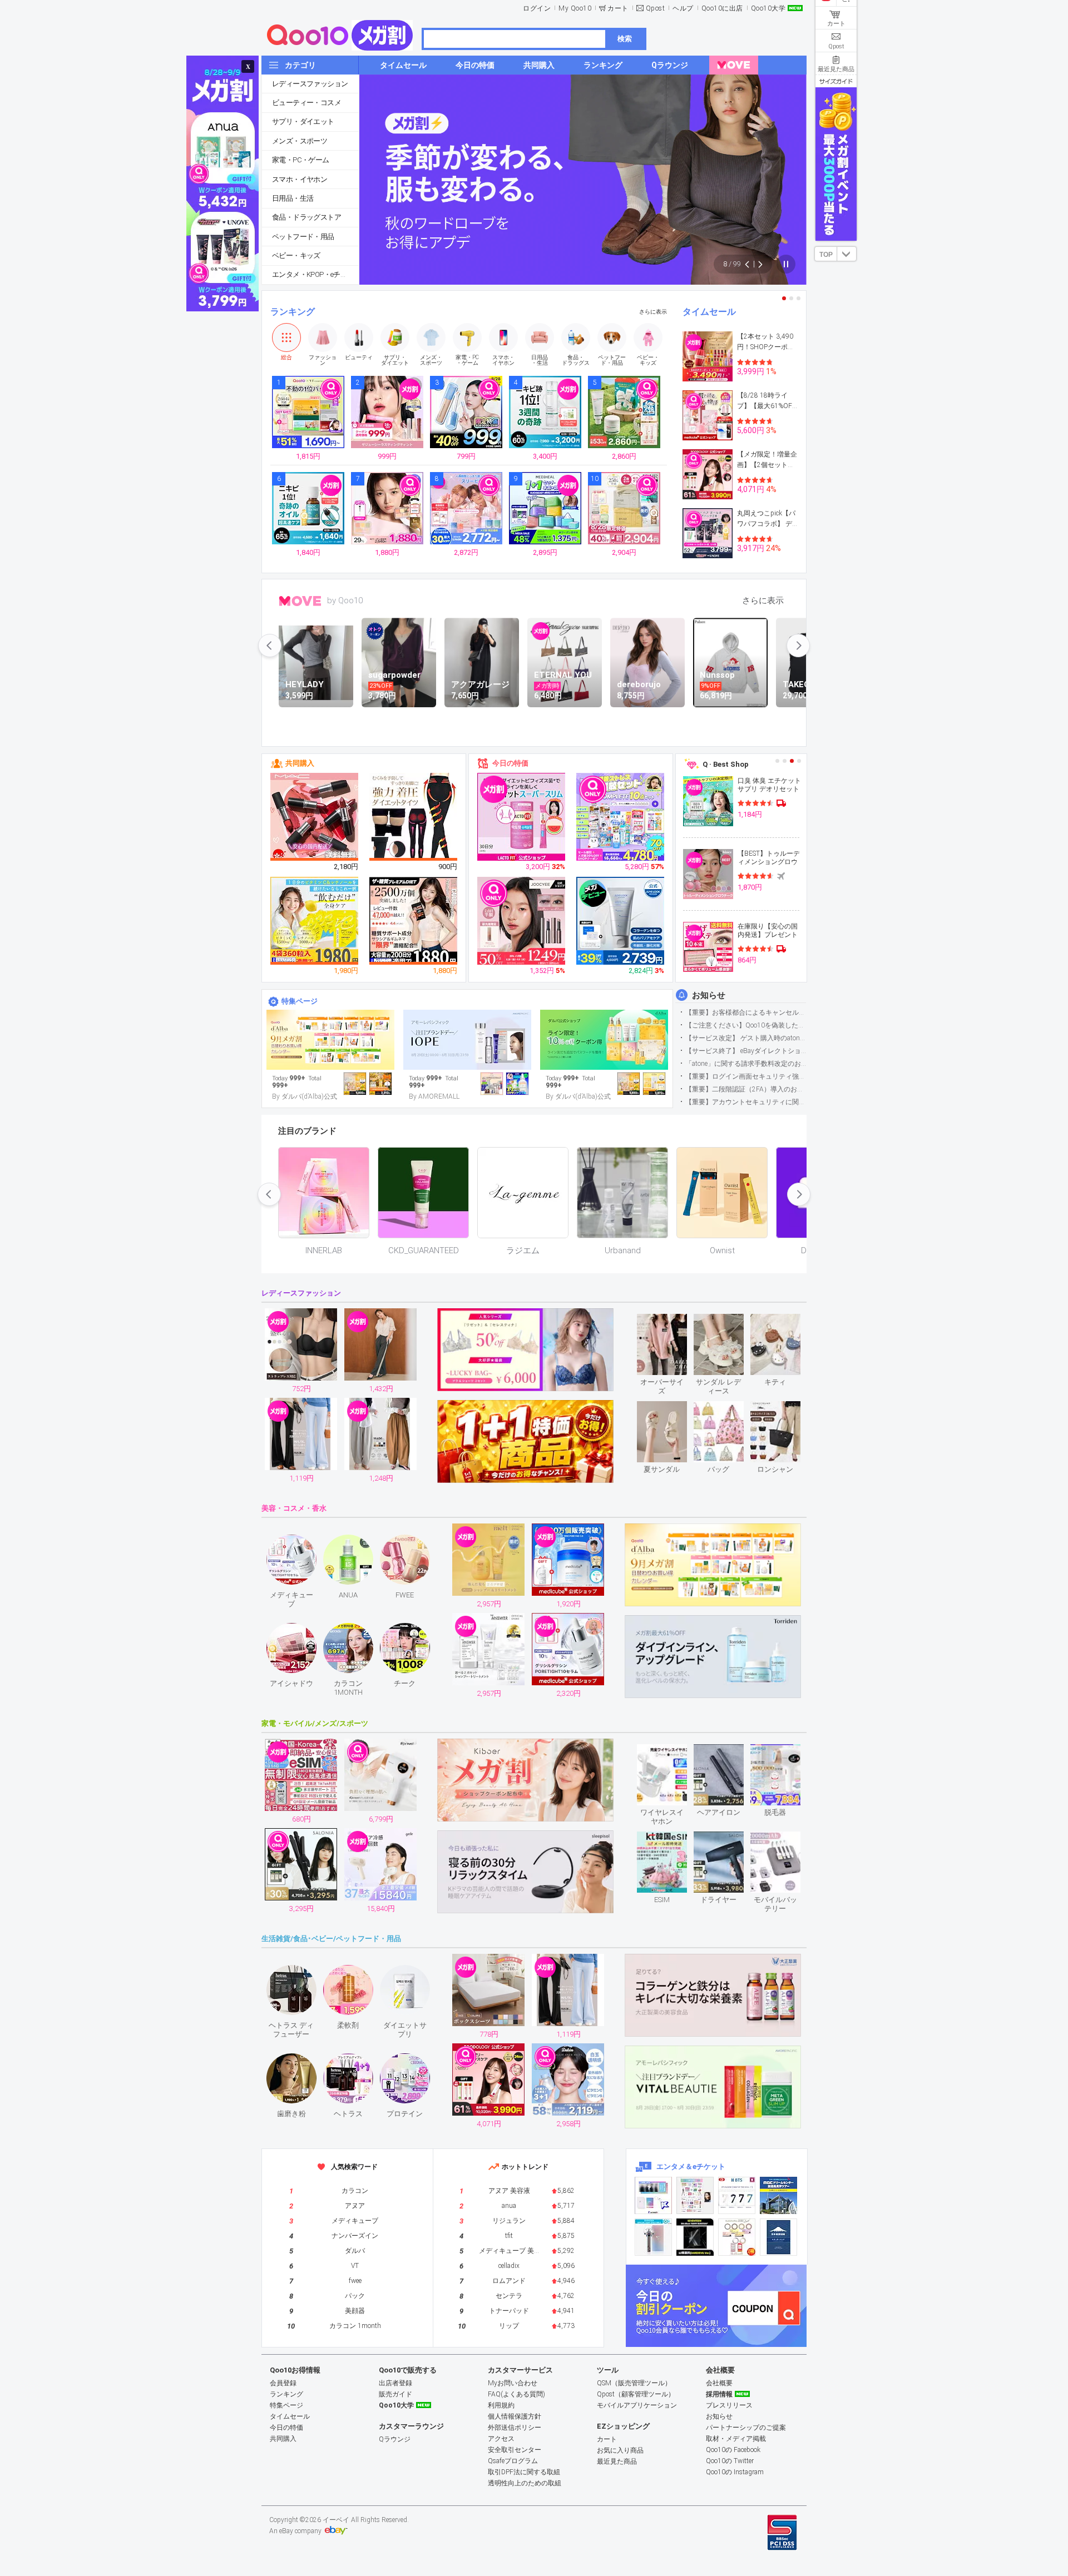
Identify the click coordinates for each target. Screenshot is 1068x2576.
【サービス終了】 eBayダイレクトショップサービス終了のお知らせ (746, 1051)
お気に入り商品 (620, 2450)
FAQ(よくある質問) (516, 2394)
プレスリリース (729, 2405)
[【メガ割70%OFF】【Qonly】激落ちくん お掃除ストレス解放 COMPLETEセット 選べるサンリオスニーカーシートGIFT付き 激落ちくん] (621, 817)
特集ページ (300, 1001)
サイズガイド (836, 81)
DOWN (847, 254)
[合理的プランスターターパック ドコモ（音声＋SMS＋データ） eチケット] (778, 2237)
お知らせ (709, 995)
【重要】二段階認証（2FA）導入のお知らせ (746, 1089)
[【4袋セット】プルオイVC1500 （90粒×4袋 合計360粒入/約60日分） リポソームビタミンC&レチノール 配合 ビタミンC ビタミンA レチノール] (315, 921)
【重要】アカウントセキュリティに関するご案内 (746, 1102)
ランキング (293, 312)
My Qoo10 (575, 8)
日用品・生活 (293, 198)
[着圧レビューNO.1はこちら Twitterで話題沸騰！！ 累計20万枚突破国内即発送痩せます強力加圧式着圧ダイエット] (414, 817)
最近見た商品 (617, 2461)
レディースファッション (310, 84)
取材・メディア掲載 (736, 2439)
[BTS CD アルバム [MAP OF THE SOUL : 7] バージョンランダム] (737, 2195)
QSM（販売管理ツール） (634, 2383)
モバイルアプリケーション (637, 2405)
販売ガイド (395, 2394)
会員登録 (283, 2383)
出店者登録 (395, 2383)
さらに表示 (653, 312)
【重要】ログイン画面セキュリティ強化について (746, 1076)
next (798, 646)
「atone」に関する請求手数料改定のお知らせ (746, 1064)
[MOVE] (734, 65)
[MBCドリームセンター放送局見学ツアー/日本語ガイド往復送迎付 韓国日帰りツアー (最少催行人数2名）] (778, 2195)
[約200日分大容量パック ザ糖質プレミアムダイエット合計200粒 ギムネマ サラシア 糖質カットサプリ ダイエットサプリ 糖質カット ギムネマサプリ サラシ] (414, 921)
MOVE (300, 601)
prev (270, 646)
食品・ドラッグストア (306, 217)
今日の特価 (510, 763)
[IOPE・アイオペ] (467, 1040)
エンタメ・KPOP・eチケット (315, 274)
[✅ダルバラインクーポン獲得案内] (604, 1040)
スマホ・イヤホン (300, 179)
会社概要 (719, 2383)
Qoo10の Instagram (735, 2472)
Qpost (656, 8)
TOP (826, 255)
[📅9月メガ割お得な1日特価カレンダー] (330, 1040)
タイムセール (709, 312)
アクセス (501, 2439)
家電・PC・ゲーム (301, 160)
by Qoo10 (345, 600)
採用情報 (719, 2394)
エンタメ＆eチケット (691, 2166)
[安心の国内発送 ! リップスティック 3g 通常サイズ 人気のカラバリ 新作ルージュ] (315, 817)
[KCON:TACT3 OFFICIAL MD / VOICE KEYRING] (653, 2195)
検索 (625, 39)
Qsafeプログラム (513, 2461)
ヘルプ (683, 8)
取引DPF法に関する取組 (524, 2472)
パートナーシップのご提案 (746, 2428)
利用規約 (501, 2405)
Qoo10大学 (768, 8)
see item (671, 1322)
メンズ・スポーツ (300, 141)
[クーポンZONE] (716, 2306)
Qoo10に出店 (722, 8)
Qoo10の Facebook (733, 2450)
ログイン (537, 8)
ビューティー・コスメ (306, 103)
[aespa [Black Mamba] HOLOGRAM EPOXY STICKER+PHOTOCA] (695, 2195)
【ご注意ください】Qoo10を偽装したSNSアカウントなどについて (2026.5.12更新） (746, 1025)
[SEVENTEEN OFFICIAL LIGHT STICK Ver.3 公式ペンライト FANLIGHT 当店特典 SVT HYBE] (653, 2237)
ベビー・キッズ (296, 255)
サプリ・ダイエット (303, 121)
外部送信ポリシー (515, 2428)
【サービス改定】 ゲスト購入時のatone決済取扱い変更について (746, 1038)
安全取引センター (515, 2450)
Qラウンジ (395, 2439)
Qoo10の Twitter (730, 2461)
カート (618, 8)
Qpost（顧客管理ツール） (636, 2394)
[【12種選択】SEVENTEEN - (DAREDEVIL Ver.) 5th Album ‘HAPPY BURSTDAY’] (695, 2237)
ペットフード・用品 (303, 237)
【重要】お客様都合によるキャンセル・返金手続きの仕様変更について (746, 1012)
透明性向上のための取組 (525, 2483)
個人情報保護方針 (515, 2416)
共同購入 (300, 763)
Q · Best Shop (726, 764)
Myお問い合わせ (513, 2383)
